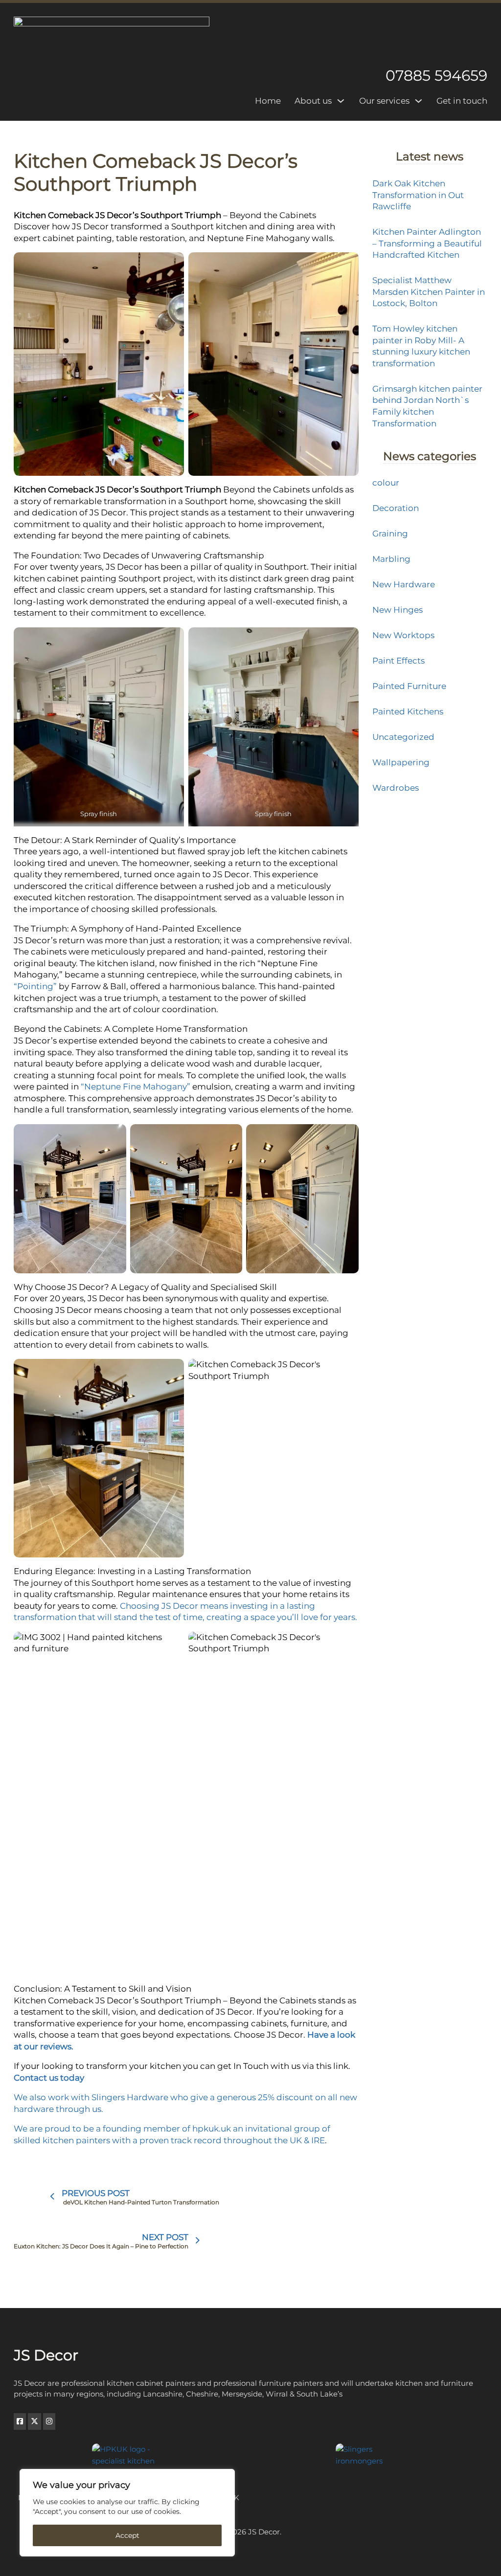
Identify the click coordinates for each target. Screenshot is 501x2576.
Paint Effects (399, 661)
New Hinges (398, 610)
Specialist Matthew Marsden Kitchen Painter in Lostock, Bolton (429, 292)
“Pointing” (35, 986)
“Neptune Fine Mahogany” (137, 1087)
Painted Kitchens (408, 711)
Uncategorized (403, 737)
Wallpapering (401, 762)
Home (268, 101)
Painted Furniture (409, 686)
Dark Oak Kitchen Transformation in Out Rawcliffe (418, 195)
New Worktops (403, 635)
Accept (127, 2535)
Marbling (391, 559)
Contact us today (49, 2078)
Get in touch (462, 101)
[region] (127, 2513)
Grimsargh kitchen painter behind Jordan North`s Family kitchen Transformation (427, 406)
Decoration (396, 508)
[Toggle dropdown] (341, 101)
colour (386, 483)
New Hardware (404, 584)
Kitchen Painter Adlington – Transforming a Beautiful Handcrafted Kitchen (427, 243)
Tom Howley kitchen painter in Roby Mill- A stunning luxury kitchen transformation (421, 346)
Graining (390, 533)
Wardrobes (396, 788)
